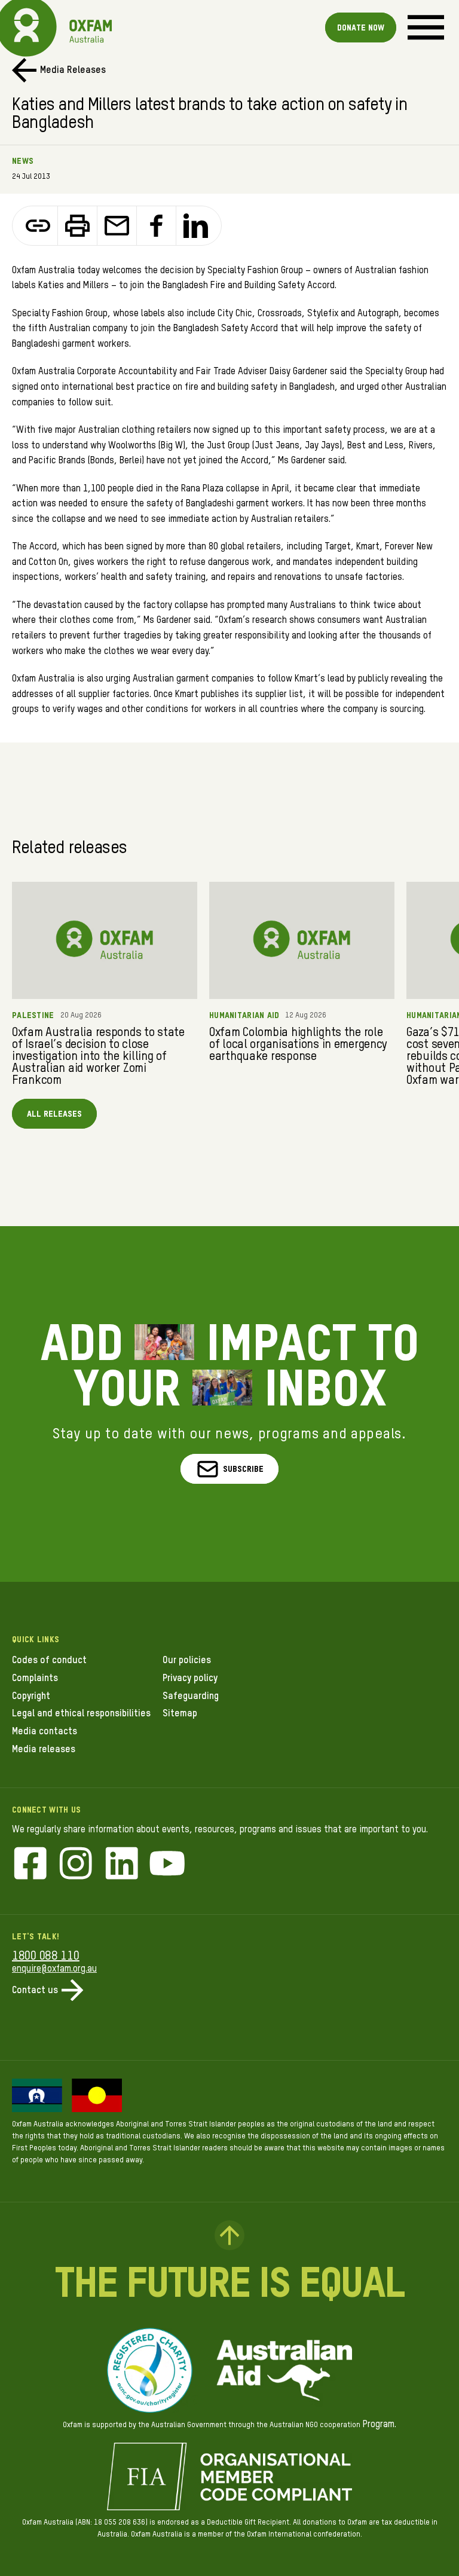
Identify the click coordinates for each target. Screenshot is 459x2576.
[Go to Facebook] (30, 1865)
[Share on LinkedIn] (196, 226)
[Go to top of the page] (229, 2235)
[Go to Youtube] (167, 1865)
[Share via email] (117, 226)
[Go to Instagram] (76, 1865)
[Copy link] (38, 226)
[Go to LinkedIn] (122, 1865)
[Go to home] (27, 27)
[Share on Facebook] (157, 226)
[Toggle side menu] (426, 27)
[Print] (78, 226)
